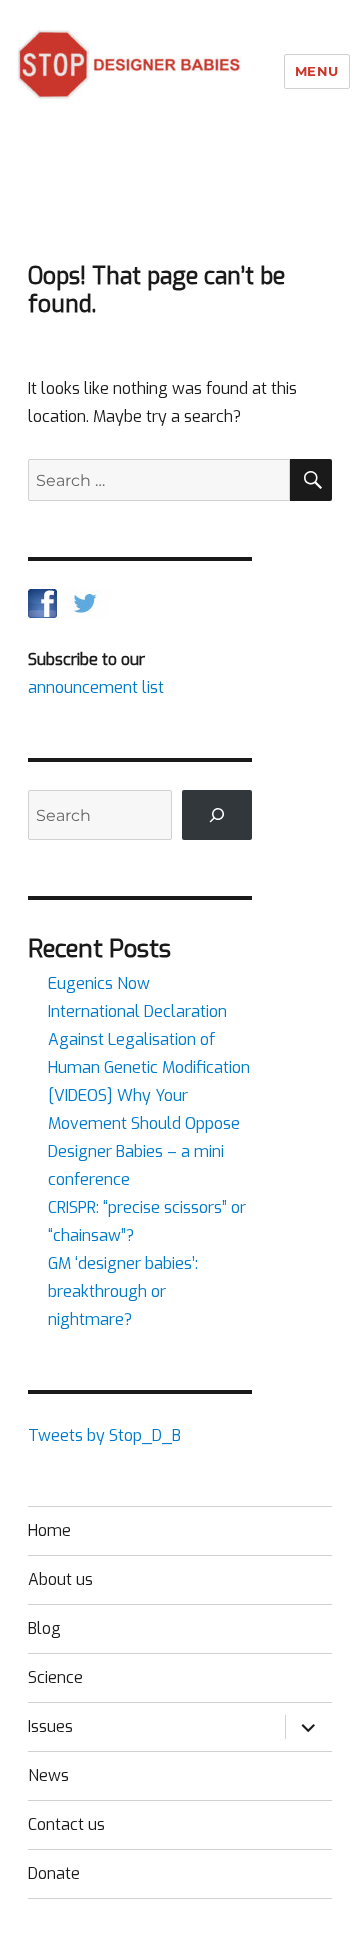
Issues (50, 1726)
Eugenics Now (99, 983)
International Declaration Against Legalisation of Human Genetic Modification (149, 1039)
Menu (317, 71)
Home (49, 1530)
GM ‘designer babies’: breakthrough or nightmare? (123, 1291)
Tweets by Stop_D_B (104, 1435)
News (48, 1775)
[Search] (217, 814)
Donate (54, 1873)
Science (55, 1677)
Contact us (66, 1824)
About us (60, 1579)
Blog (44, 1628)
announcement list (96, 687)
